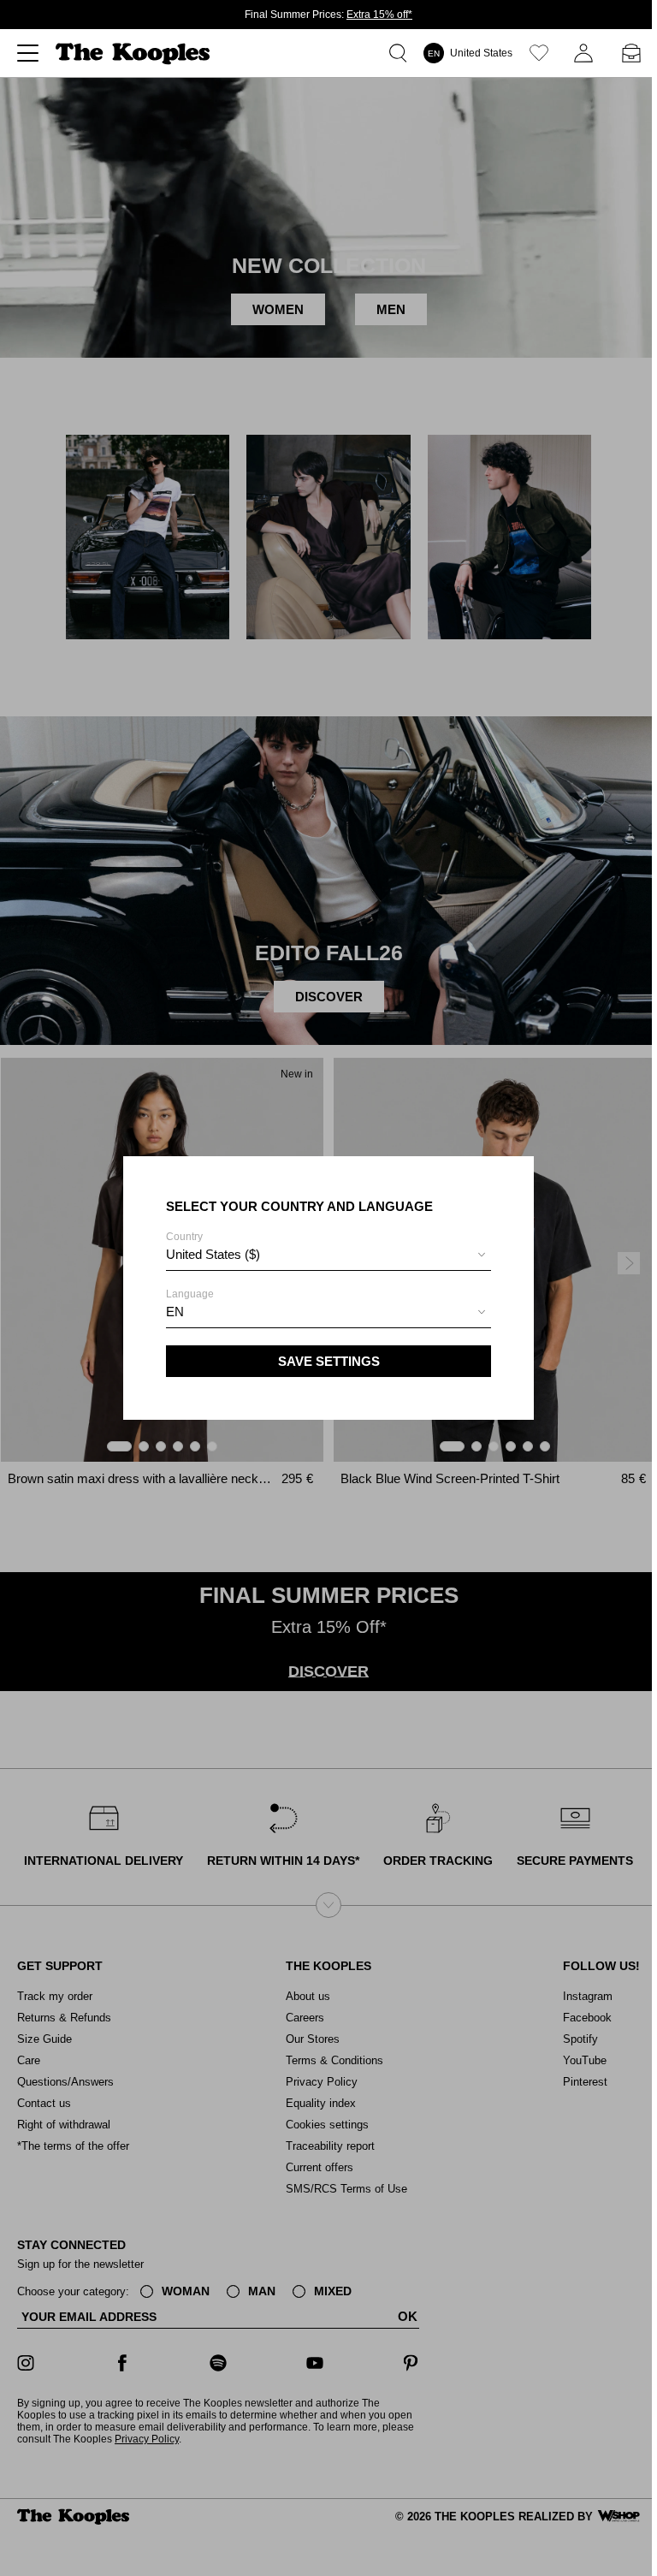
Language (190, 1303)
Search (401, 53)
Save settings (329, 1361)
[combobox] (328, 1257)
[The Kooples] (135, 53)
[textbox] (328, 1255)
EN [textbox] (175, 1312)
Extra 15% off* (379, 15)
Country (213, 1246)
